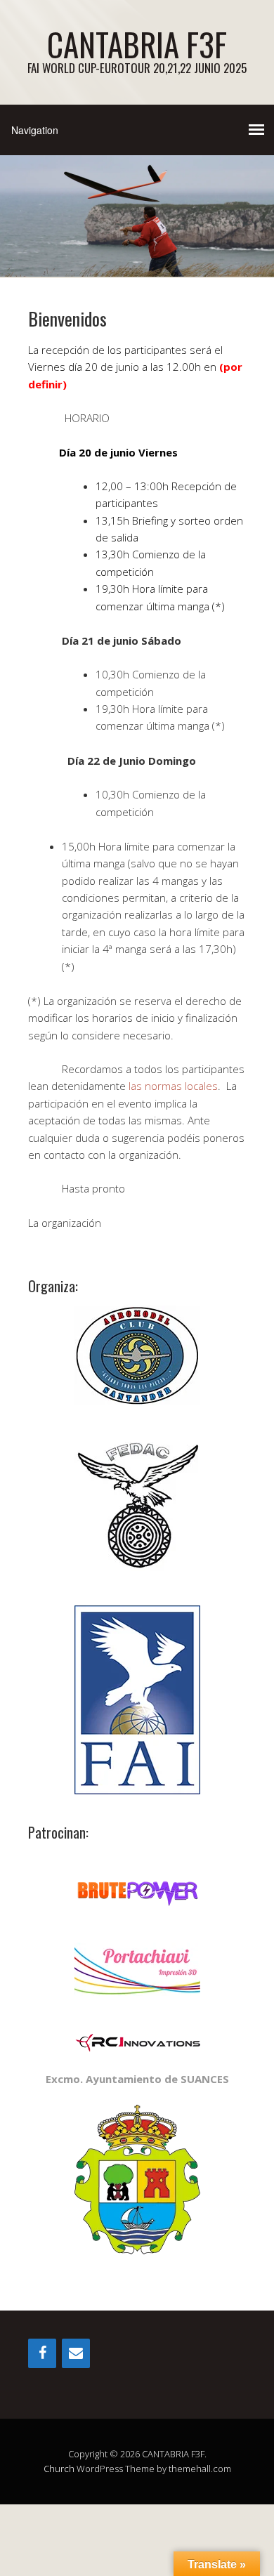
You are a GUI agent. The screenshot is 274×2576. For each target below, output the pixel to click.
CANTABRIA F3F (137, 44)
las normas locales (173, 1086)
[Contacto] (76, 2353)
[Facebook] (42, 2353)
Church (59, 2469)
